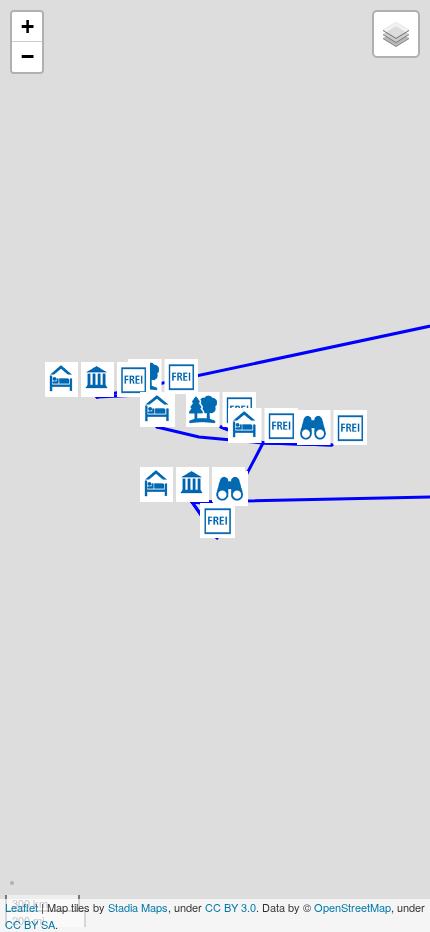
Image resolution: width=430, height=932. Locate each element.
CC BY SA (30, 924)
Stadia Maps (138, 907)
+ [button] (27, 26)
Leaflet (21, 907)
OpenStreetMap (352, 907)
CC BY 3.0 (230, 907)
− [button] (27, 56)
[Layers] (396, 34)
